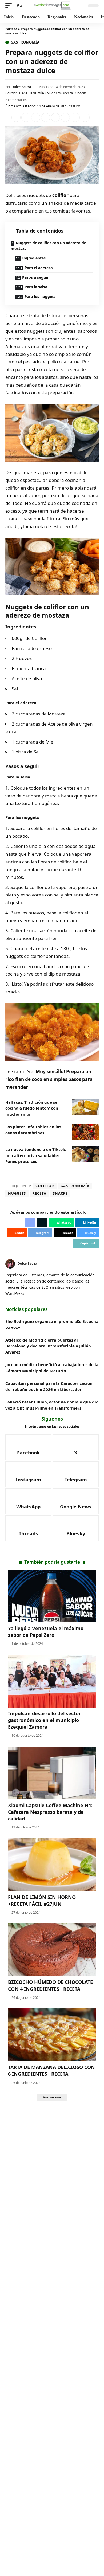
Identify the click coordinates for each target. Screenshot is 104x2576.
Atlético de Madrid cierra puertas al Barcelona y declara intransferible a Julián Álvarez (48, 1346)
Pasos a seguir (35, 277)
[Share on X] (26, 117)
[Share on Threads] (75, 117)
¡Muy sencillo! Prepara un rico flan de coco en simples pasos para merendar (49, 1079)
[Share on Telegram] (65, 117)
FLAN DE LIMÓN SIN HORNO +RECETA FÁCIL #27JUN (42, 1900)
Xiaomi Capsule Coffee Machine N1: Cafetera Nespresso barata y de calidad (50, 1812)
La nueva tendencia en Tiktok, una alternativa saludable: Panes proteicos (36, 1155)
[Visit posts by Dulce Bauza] (10, 1264)
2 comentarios (16, 100)
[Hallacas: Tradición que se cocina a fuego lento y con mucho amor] (85, 1107)
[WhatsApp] (28, 1501)
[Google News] (76, 1501)
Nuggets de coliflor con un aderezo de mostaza (48, 246)
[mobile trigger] (10, 6)
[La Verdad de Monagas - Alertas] (52, 5)
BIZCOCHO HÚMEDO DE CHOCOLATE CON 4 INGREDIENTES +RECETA (50, 1985)
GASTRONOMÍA (32, 93)
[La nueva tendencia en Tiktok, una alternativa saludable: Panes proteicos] (85, 1154)
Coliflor (11, 93)
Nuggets (54, 93)
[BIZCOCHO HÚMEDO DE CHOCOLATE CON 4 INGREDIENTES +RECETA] (52, 1950)
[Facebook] (28, 1447)
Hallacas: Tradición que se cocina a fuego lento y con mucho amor (32, 1108)
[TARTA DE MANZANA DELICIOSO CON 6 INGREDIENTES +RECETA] (52, 2035)
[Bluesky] (76, 1528)
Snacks (81, 93)
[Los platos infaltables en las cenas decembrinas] (85, 1132)
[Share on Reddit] (55, 117)
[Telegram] (76, 1474)
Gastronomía (25, 42)
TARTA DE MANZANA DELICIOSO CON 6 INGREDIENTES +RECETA (51, 2070)
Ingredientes (34, 258)
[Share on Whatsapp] (36, 117)
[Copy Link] (85, 117)
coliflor (60, 195)
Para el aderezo (39, 268)
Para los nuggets (40, 296)
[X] (76, 1447)
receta (68, 93)
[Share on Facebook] (16, 117)
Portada (11, 29)
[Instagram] (28, 1474)
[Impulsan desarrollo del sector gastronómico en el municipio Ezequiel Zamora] (52, 1681)
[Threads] (28, 1528)
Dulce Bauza (21, 87)
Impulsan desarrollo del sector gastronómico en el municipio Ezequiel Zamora (44, 1720)
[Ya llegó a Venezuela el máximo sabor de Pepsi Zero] (52, 1596)
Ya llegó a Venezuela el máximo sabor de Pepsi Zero (46, 1632)
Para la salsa (36, 287)
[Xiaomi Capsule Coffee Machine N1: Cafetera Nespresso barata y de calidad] (52, 1773)
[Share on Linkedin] (46, 117)
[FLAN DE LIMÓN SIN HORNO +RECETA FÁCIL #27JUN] (52, 1865)
